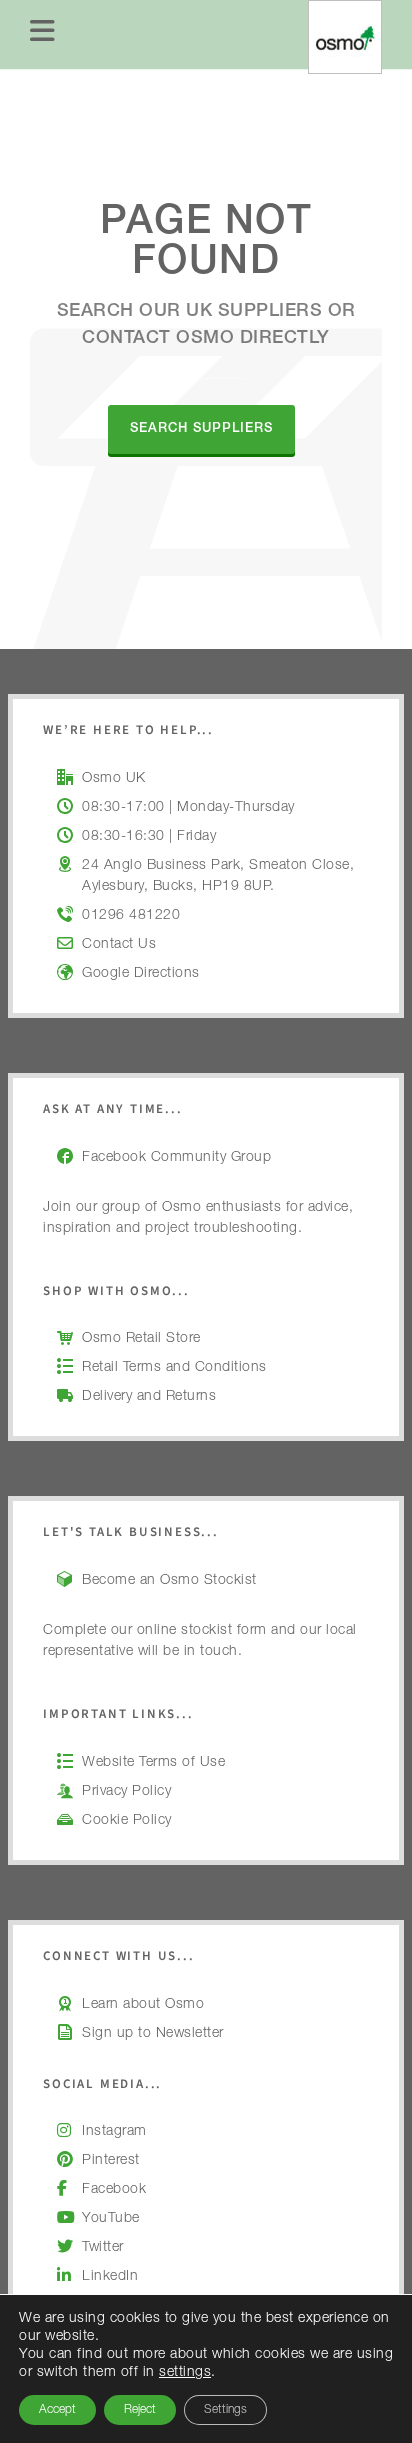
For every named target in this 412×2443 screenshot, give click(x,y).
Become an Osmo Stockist (169, 1581)
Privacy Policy (126, 1792)
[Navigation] (43, 35)
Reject (140, 2410)
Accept (57, 2410)
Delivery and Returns (149, 1397)
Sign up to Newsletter (153, 2034)
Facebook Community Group (176, 1158)
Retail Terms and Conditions (174, 1368)
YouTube (111, 2219)
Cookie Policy (127, 1821)
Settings (225, 2410)
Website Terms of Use (153, 1763)
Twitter (103, 2248)
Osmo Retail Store (141, 1339)
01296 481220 (131, 916)
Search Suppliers (201, 429)
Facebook (114, 2190)
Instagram (114, 2132)
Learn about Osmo (143, 2005)
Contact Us (119, 945)
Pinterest (111, 2161)
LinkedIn (110, 2277)
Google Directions (141, 974)
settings (185, 2373)
